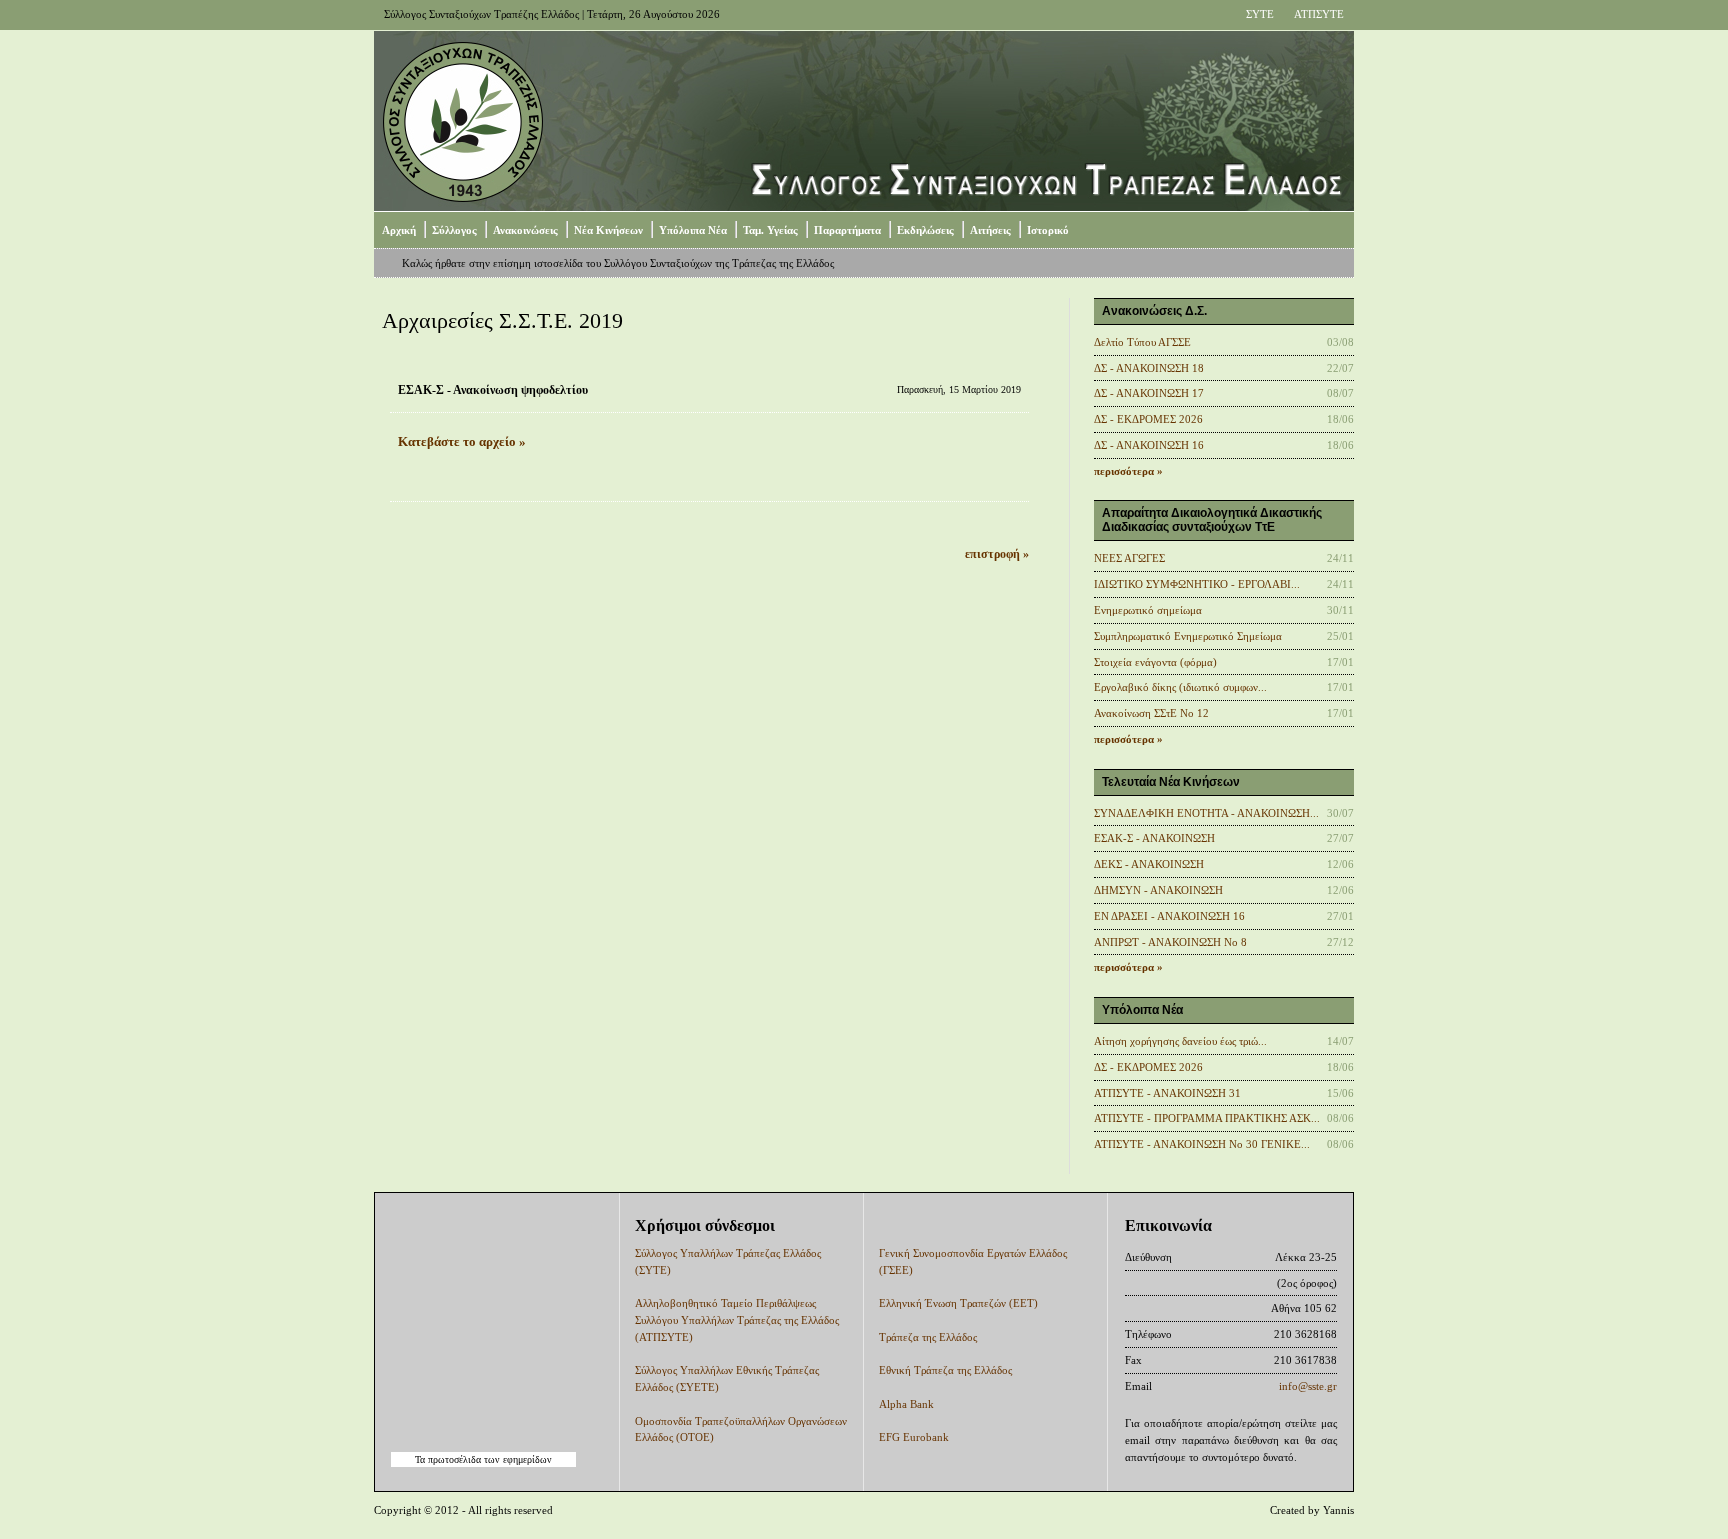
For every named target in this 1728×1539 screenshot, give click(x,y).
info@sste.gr (1308, 1386)
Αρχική (399, 230)
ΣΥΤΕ (1260, 14)
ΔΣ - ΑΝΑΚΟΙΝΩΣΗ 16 (1149, 445)
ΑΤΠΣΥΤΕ (1319, 14)
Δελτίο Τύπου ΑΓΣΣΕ (1142, 342)
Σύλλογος (454, 230)
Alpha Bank (906, 1404)
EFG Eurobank (914, 1437)
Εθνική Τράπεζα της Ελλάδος (945, 1370)
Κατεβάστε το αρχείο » (462, 442)
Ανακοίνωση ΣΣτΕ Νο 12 (1151, 713)
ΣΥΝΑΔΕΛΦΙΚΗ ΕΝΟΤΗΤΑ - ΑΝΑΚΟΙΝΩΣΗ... (1206, 813)
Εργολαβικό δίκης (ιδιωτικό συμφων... (1180, 687)
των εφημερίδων (516, 1459)
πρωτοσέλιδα (454, 1459)
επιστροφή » (997, 554)
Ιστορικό (1048, 230)
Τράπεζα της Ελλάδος (928, 1337)
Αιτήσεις (990, 230)
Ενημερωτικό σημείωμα (1148, 610)
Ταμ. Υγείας (770, 230)
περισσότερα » (1128, 471)
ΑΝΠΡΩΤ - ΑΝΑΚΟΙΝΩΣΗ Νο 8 (1170, 942)
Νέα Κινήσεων (608, 230)
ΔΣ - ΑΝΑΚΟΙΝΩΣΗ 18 (1149, 368)
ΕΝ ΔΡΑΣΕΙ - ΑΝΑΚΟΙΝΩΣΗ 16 (1169, 916)
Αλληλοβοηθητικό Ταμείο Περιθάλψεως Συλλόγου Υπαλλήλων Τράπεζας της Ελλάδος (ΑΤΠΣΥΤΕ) (737, 1320)
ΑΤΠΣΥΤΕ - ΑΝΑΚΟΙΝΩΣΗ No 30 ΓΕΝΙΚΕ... (1202, 1144)
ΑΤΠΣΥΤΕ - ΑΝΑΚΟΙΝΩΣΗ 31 (1167, 1093)
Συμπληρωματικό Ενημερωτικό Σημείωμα (1188, 636)
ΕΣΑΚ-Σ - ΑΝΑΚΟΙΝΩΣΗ (1154, 838)
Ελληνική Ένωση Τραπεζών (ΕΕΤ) (958, 1303)
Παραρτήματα (847, 230)
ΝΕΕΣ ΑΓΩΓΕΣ (1129, 558)
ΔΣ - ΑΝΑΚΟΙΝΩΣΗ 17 (1149, 393)
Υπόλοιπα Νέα (693, 230)
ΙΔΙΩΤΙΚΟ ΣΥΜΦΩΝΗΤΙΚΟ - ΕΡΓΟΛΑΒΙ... (1197, 584)
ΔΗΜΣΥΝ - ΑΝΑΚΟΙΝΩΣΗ (1158, 890)
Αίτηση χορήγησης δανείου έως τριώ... (1180, 1041)
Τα (421, 1459)
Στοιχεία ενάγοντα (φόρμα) (1155, 662)
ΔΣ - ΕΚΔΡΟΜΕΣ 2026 (1148, 419)
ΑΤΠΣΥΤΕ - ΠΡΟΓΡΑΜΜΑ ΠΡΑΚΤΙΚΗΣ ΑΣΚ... (1207, 1118)
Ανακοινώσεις (525, 230)
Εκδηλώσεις (925, 230)
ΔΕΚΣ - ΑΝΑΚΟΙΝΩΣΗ (1149, 864)
